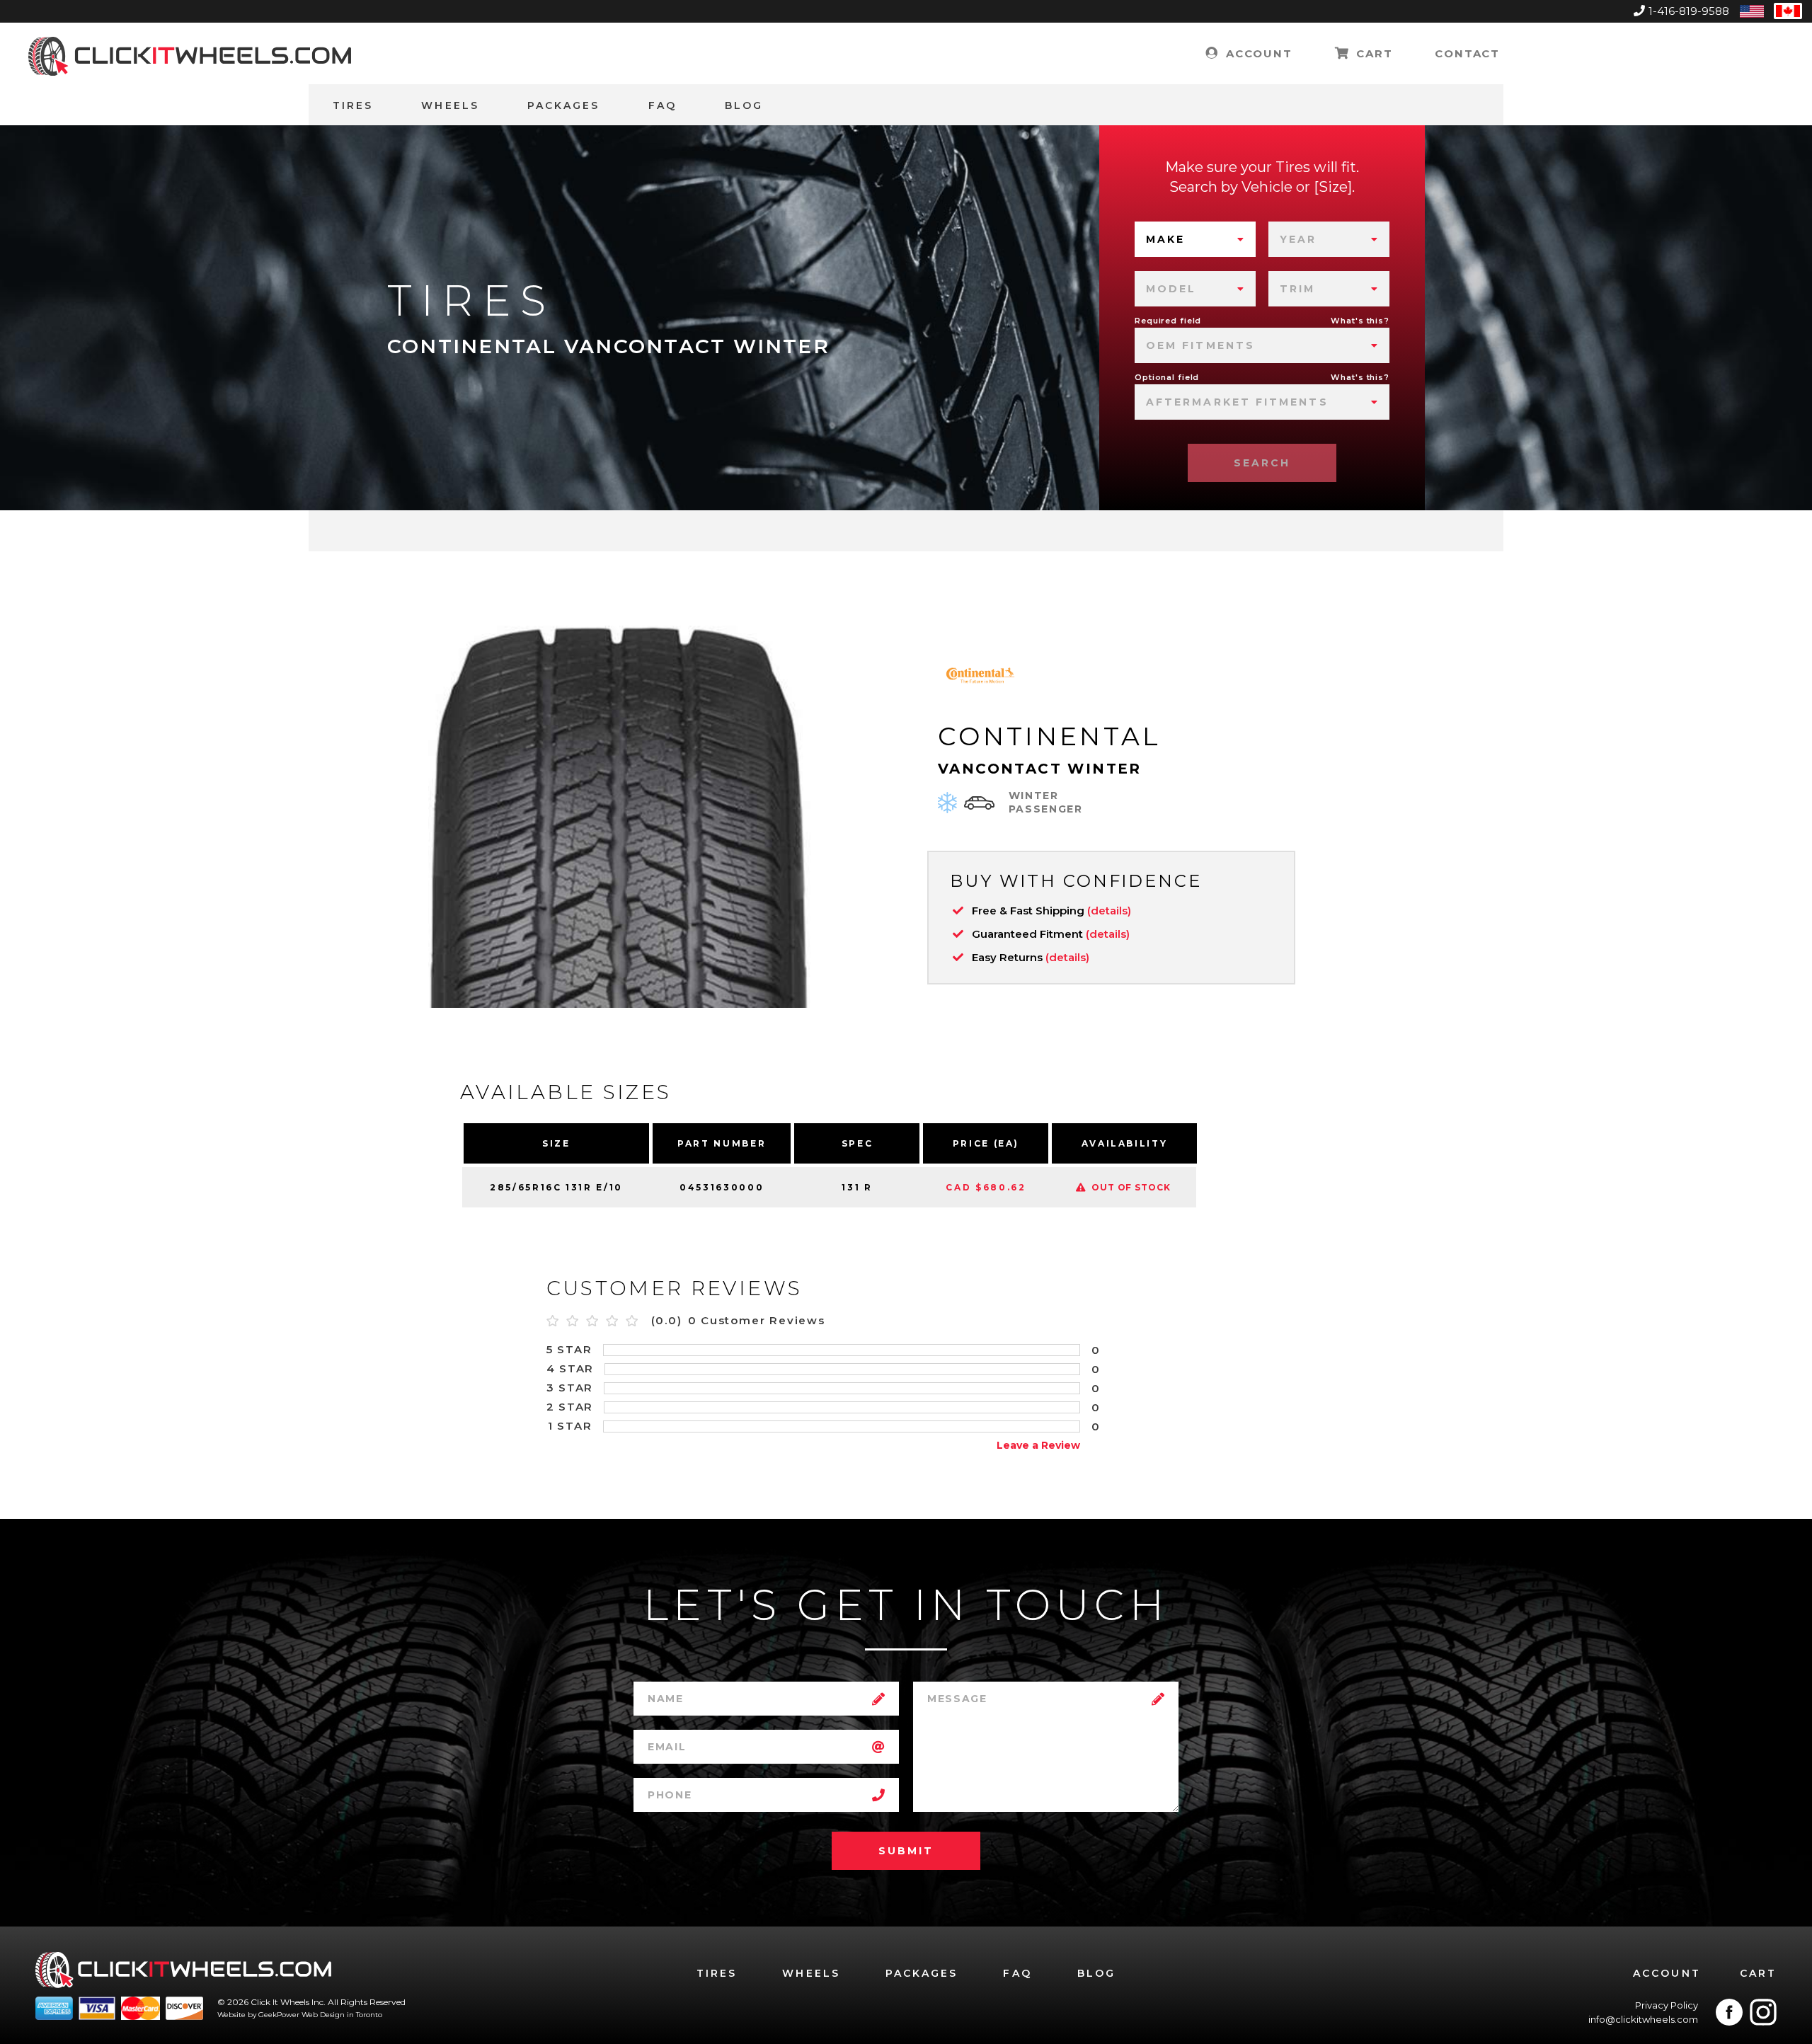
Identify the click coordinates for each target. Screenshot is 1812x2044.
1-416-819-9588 (1689, 11)
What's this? (1360, 321)
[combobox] (1195, 239)
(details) (1109, 911)
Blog (744, 105)
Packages (564, 105)
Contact (1467, 53)
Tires (353, 105)
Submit (906, 1851)
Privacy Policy (1667, 2005)
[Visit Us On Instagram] (1763, 2012)
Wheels (450, 105)
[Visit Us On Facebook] (1729, 2012)
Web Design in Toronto (342, 2015)
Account (1257, 53)
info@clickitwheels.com (1643, 2019)
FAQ (663, 105)
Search (1262, 463)
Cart (1372, 53)
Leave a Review (1038, 1445)
